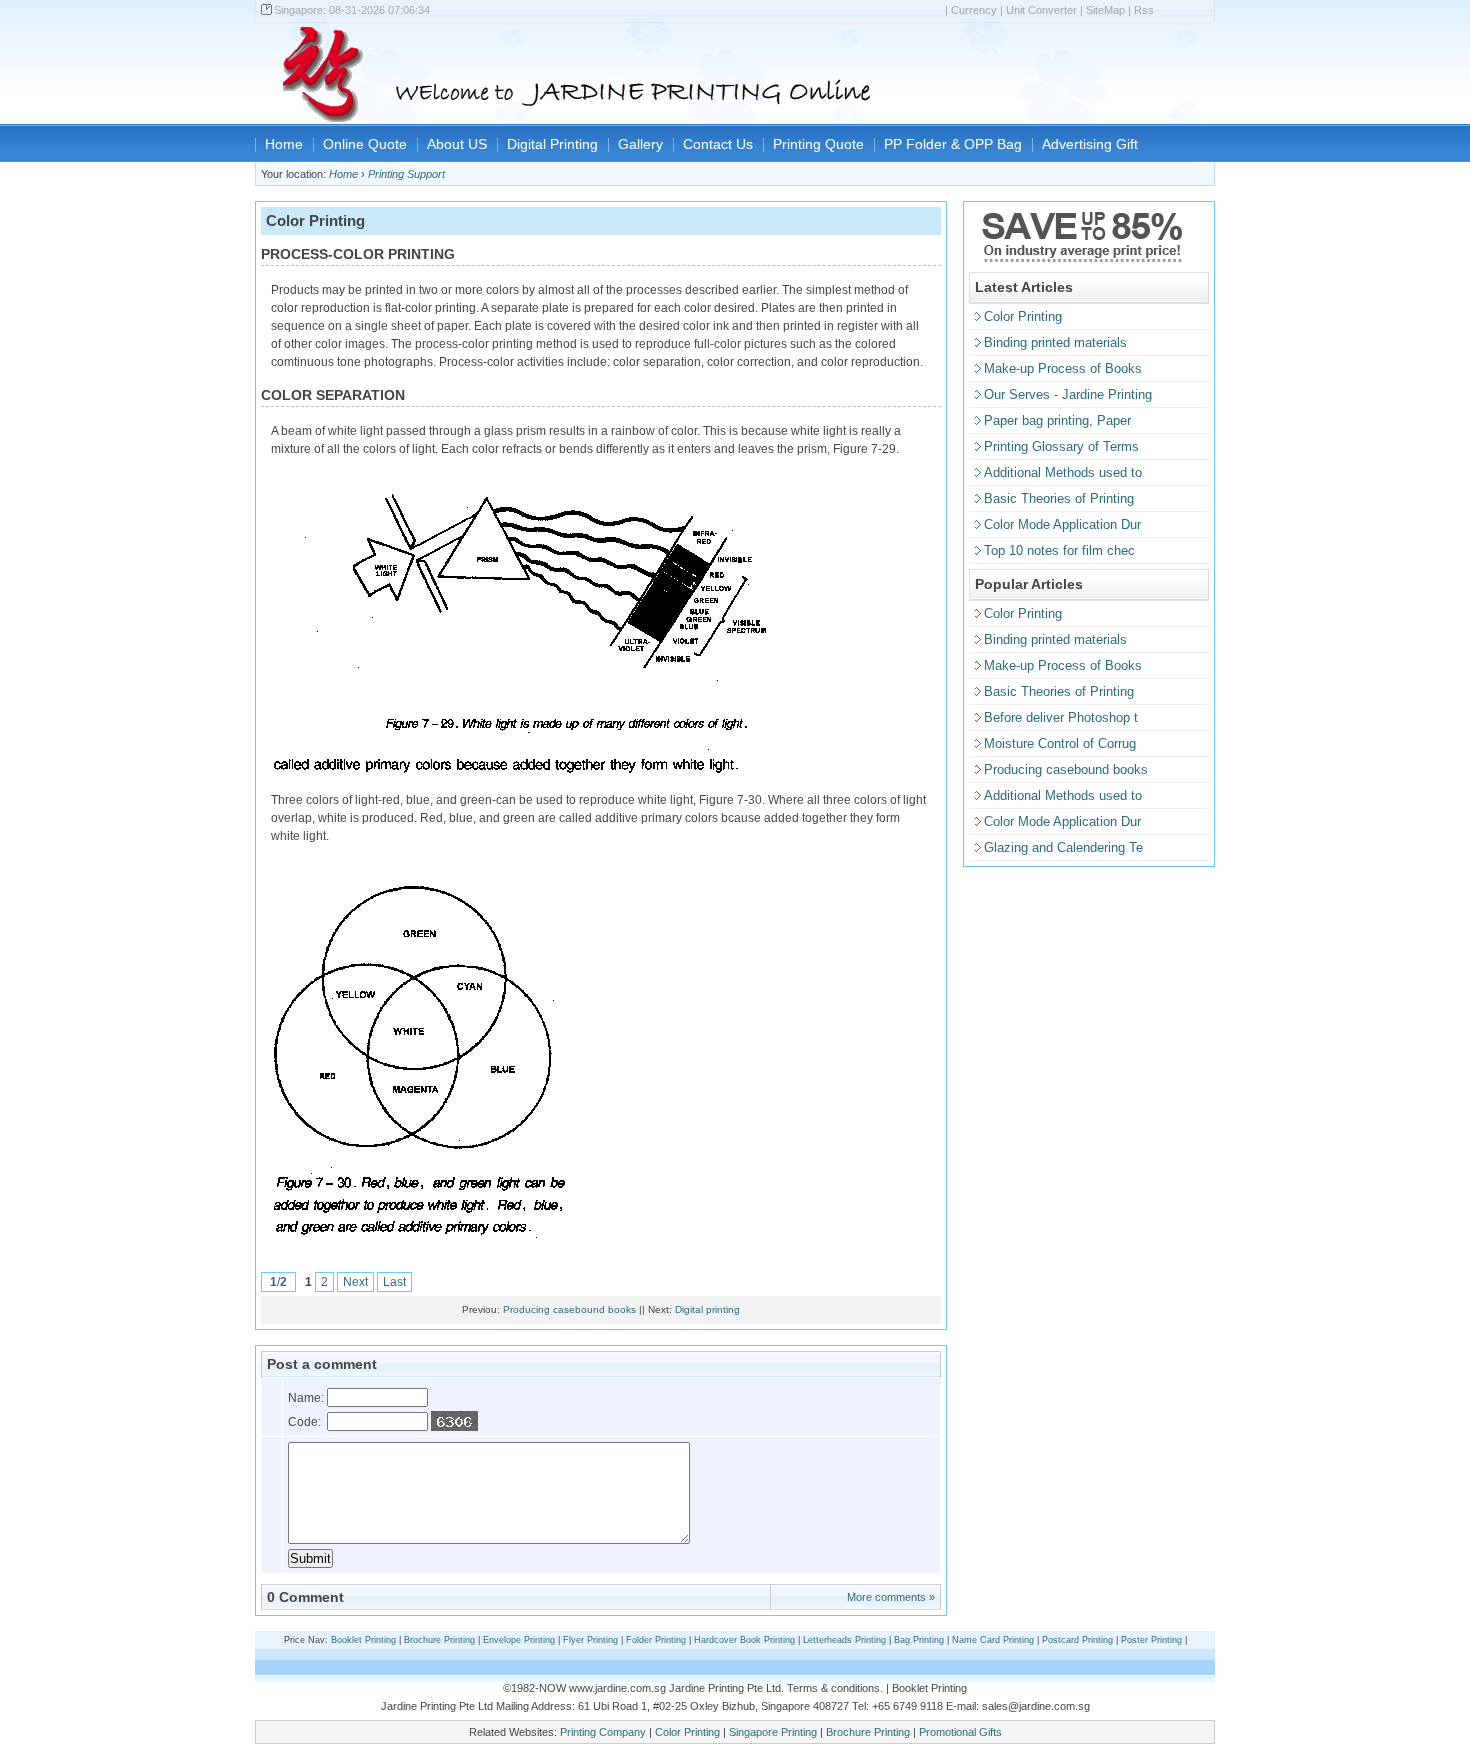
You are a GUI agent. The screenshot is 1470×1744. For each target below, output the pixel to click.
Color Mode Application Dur (1062, 524)
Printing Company (603, 1732)
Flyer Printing (590, 1640)
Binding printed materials (1055, 342)
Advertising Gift (1090, 144)
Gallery (640, 144)
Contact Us (718, 144)
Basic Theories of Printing (1059, 498)
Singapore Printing (773, 1732)
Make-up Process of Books (1063, 368)
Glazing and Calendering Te (1063, 847)
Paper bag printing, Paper (1057, 420)
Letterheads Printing (844, 1640)
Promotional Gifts (960, 1732)
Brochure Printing (439, 1640)
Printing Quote (818, 144)
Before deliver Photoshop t (1061, 717)
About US (457, 144)
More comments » (891, 1597)
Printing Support (406, 174)
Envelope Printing (519, 1640)
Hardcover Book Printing (744, 1640)
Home (284, 144)
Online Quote (365, 144)
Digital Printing (552, 144)
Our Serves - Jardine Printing (1068, 394)
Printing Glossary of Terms (1061, 446)
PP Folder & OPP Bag (953, 144)
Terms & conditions (833, 1688)
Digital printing (707, 1309)
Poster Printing (1151, 1640)
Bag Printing (919, 1640)
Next (355, 1282)
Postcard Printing (1077, 1640)
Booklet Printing (363, 1640)
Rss (1144, 10)
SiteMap (1105, 10)
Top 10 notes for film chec (1059, 550)
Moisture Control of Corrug (1060, 743)
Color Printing (1023, 316)
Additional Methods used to (1063, 472)
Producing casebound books (569, 1309)
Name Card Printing (993, 1640)
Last (394, 1282)
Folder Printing (656, 1640)
